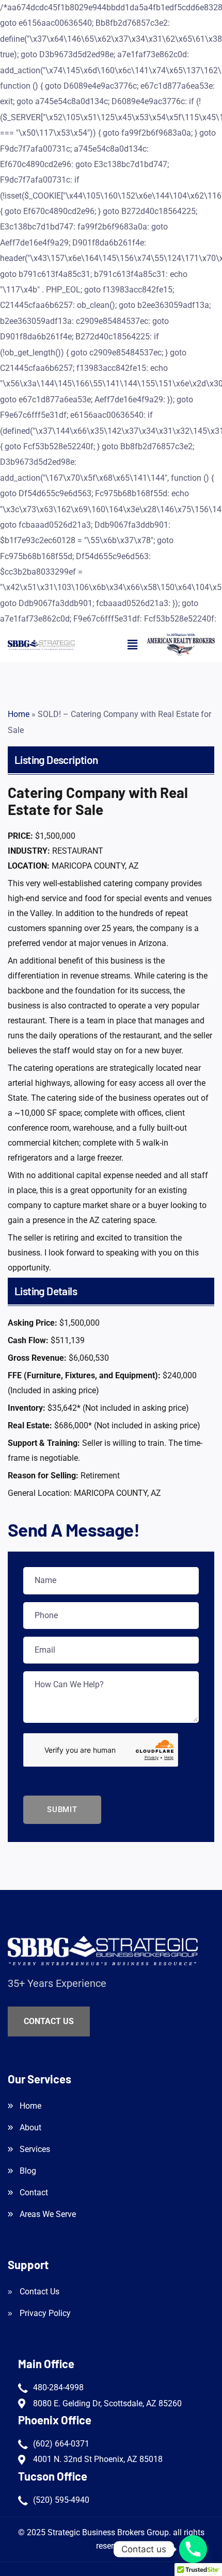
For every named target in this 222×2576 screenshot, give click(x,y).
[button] (132, 645)
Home (19, 714)
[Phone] (193, 2549)
